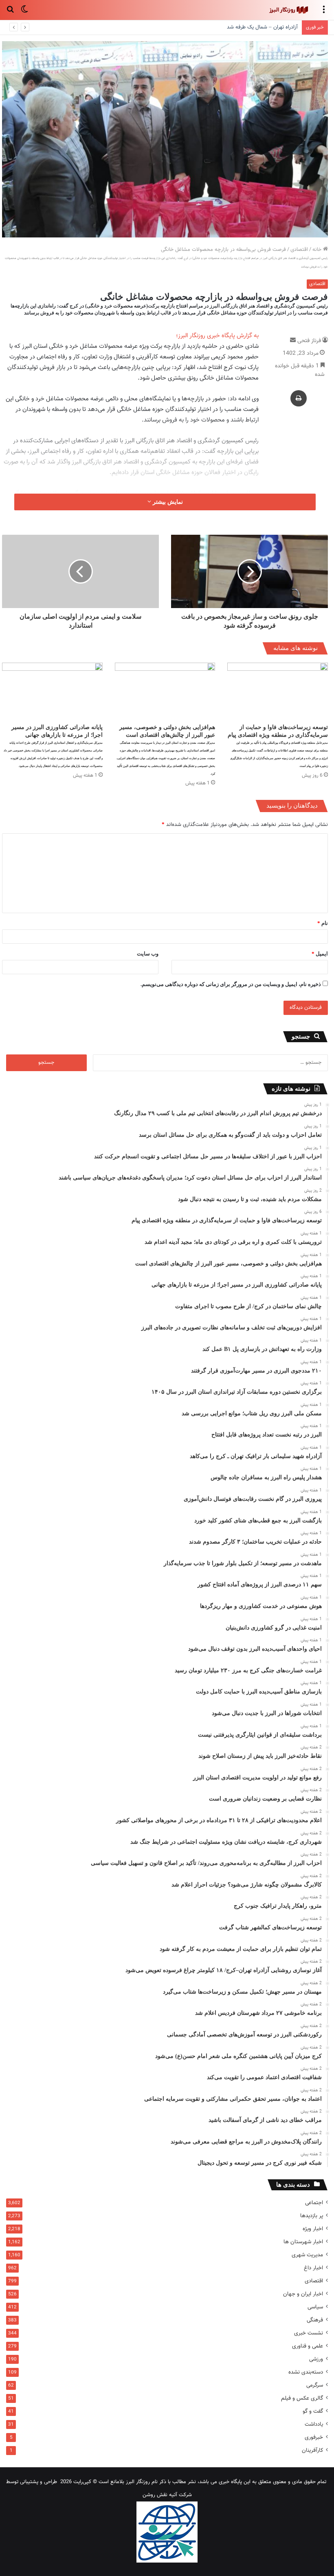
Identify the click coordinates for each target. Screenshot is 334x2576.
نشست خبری (309, 2333)
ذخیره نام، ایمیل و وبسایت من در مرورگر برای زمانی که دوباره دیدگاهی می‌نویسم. (231, 984)
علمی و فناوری (308, 2346)
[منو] (324, 13)
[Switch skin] (24, 13)
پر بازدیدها (312, 2216)
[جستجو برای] (10, 13)
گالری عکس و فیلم (302, 2398)
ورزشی (316, 2359)
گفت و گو (313, 2411)
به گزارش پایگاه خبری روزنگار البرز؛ (217, 336)
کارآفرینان (312, 2450)
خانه (318, 250)
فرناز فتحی (309, 341)
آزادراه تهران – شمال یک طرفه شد (262, 27)
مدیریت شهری (307, 2255)
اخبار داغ (313, 2268)
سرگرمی (315, 2385)
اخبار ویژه (313, 2229)
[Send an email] (293, 341)
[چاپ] (299, 398)
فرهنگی (315, 2320)
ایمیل (320, 954)
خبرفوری (314, 2437)
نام (323, 923)
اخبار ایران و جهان (303, 2294)
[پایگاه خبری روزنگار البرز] (288, 10)
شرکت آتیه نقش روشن (167, 2495)
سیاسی (315, 2307)
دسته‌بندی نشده (306, 2372)
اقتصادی (299, 250)
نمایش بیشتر (167, 502)
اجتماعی (314, 2203)
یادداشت (314, 2424)
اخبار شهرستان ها (303, 2242)
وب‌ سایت (148, 954)
